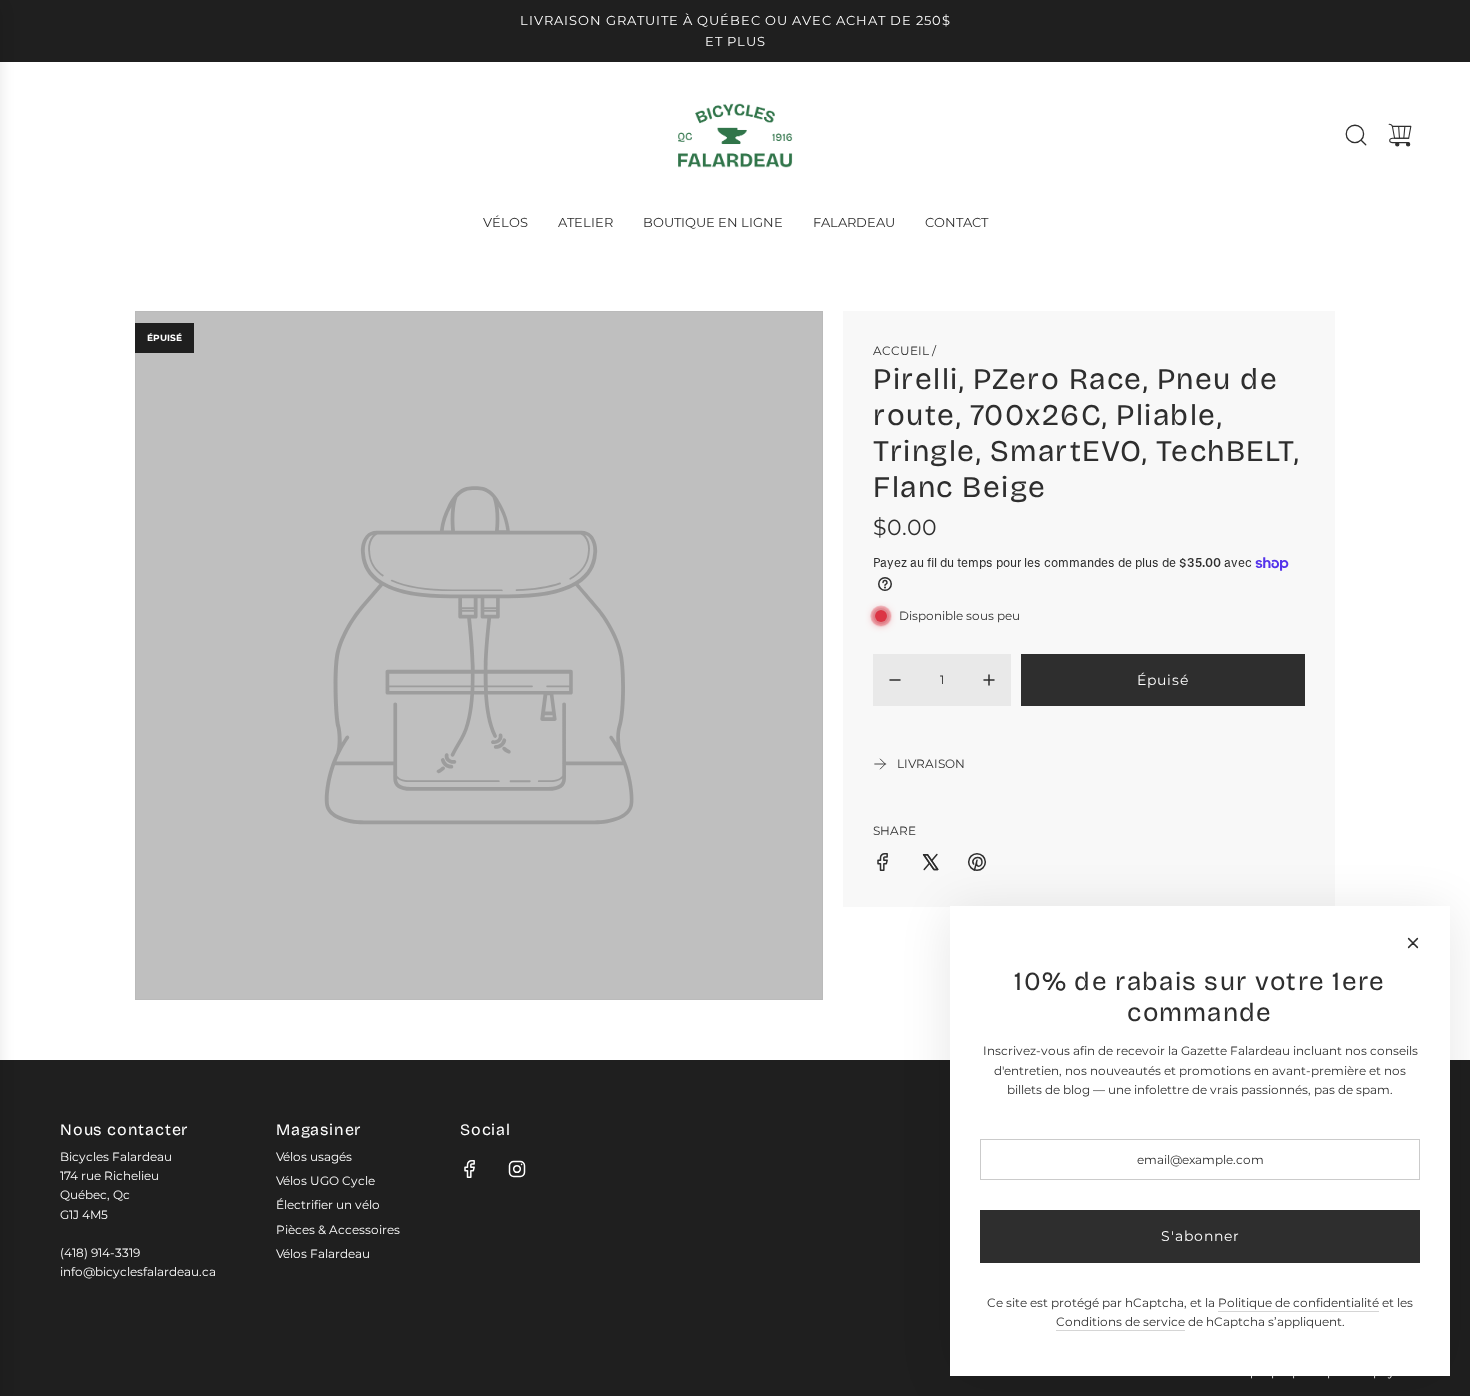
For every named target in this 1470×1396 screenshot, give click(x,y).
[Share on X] (930, 864)
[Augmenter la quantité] (989, 680)
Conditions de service (1120, 1321)
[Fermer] (1413, 943)
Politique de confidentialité (1298, 1302)
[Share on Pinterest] (977, 864)
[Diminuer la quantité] (895, 680)
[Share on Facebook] (883, 864)
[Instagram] (517, 1169)
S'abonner (1200, 1236)
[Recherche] (1356, 135)
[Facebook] (470, 1169)
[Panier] (1400, 135)
